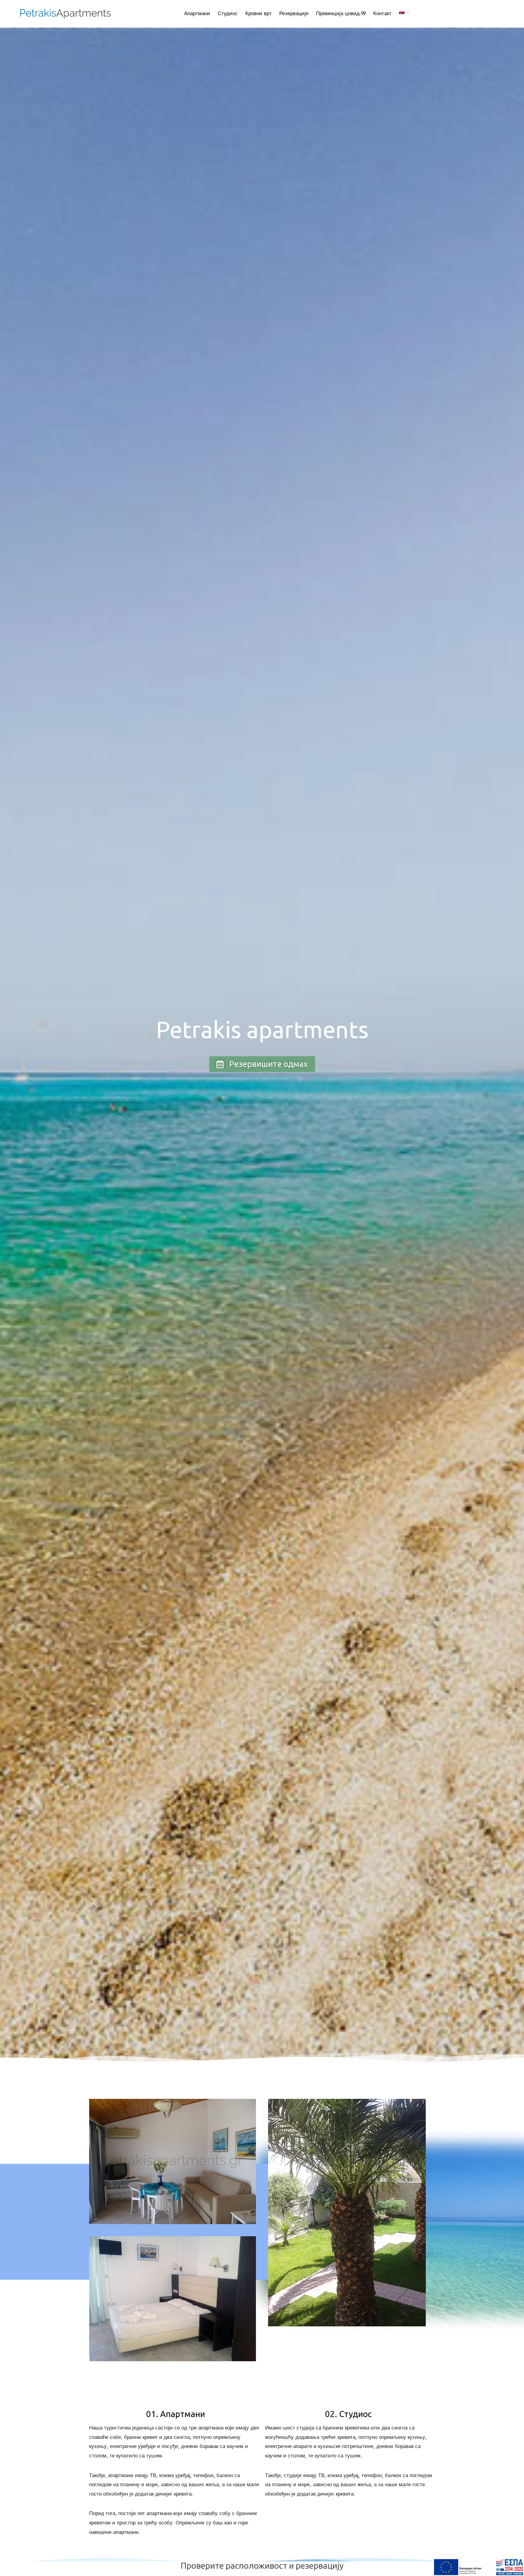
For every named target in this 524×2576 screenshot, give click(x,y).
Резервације (294, 13)
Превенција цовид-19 (341, 13)
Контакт (382, 13)
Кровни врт (259, 13)
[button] (262, 1064)
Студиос (228, 13)
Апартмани (197, 13)
